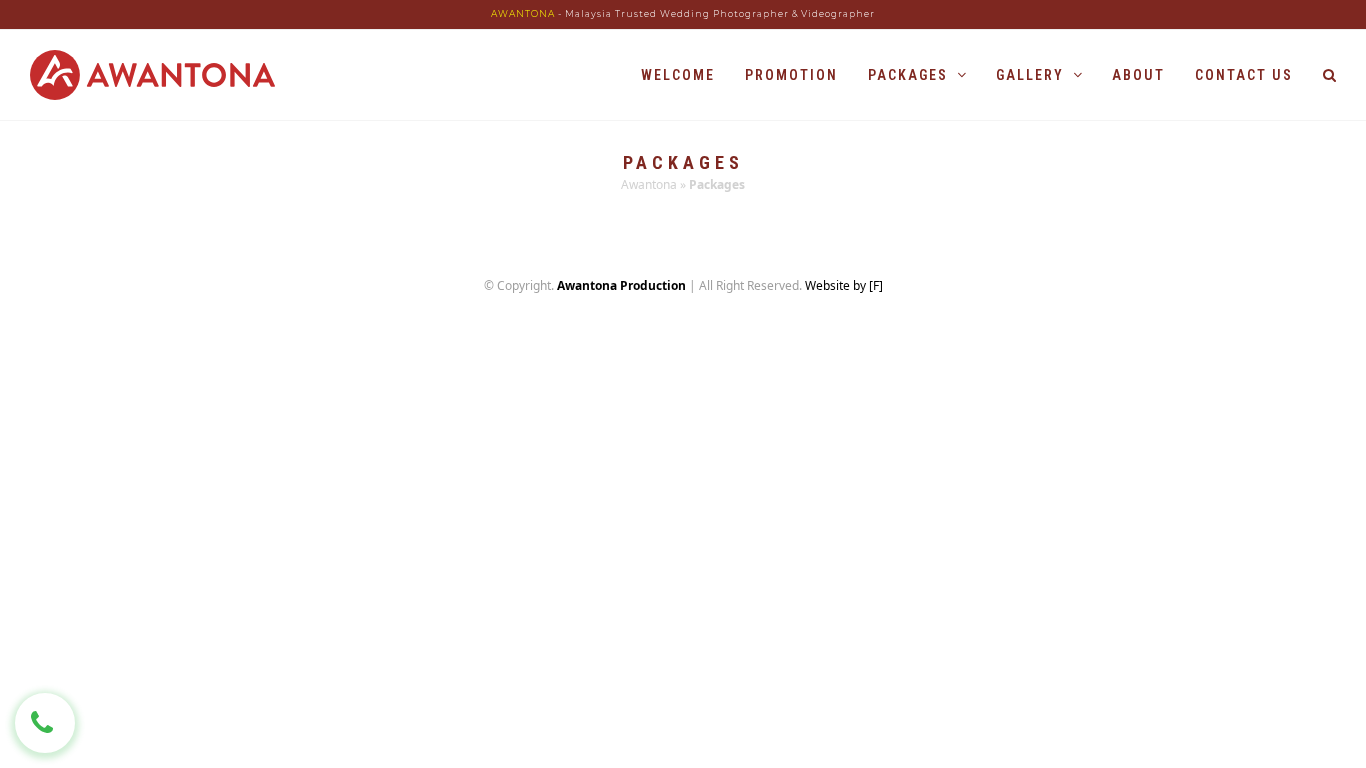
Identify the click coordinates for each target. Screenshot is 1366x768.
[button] (1329, 75)
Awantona (649, 184)
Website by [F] (844, 285)
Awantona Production (621, 285)
